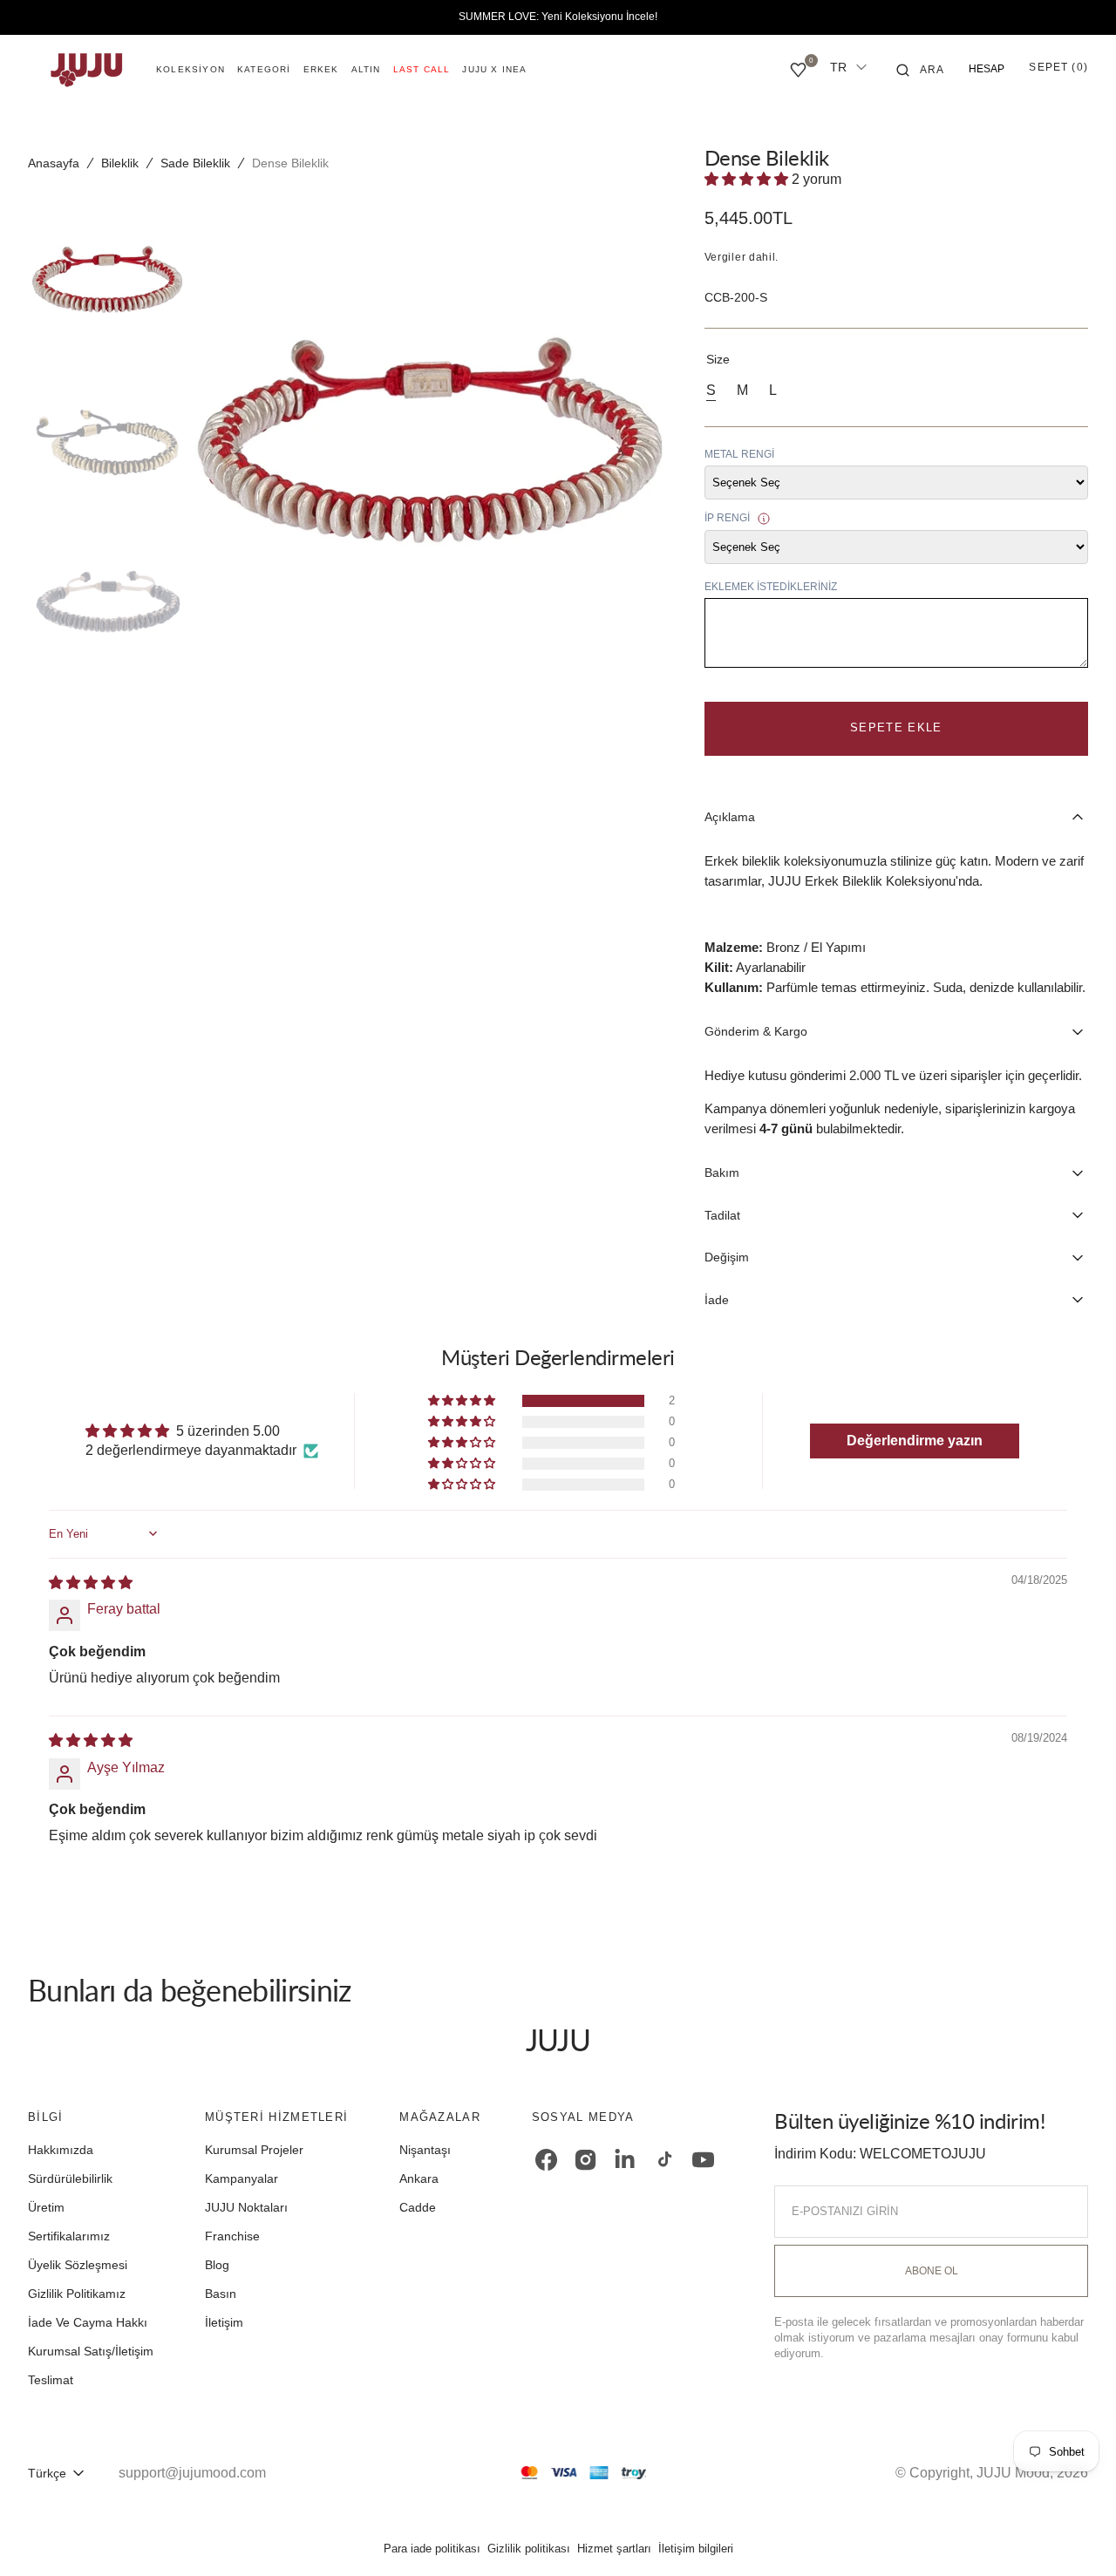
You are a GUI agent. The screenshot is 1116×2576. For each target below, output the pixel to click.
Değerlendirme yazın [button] (915, 1441)
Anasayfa (54, 163)
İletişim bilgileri (696, 2549)
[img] (91, 1583)
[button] (921, 70)
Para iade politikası (432, 2549)
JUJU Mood (1013, 2473)
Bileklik (120, 163)
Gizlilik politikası (529, 2549)
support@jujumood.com (192, 2473)
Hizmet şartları (614, 2549)
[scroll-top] (1076, 2536)
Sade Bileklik (195, 163)
